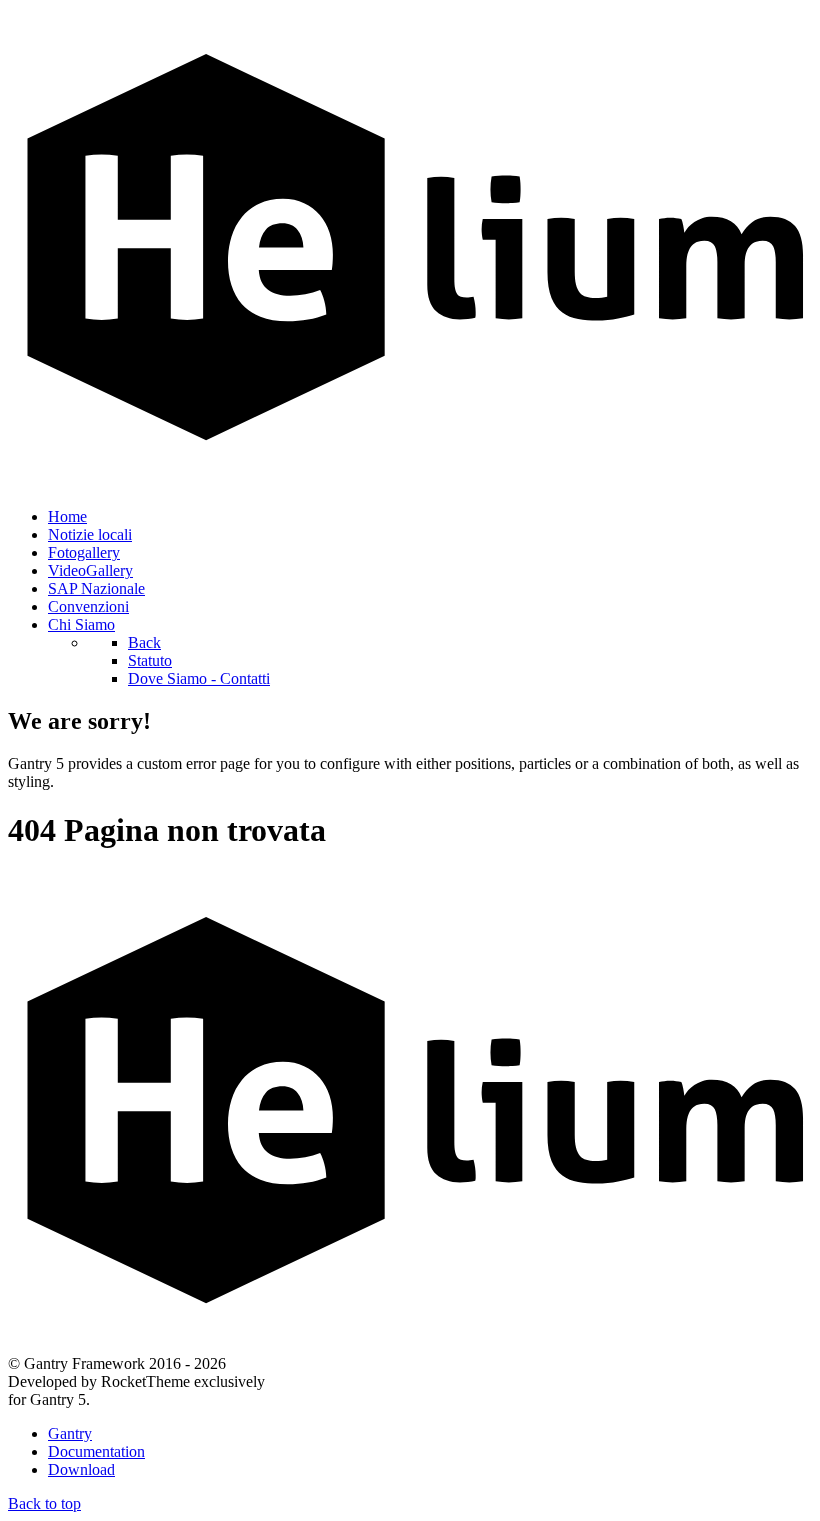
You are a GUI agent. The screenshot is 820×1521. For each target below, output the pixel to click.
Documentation (96, 1451)
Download (81, 1469)
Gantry (70, 1433)
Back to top (44, 1503)
